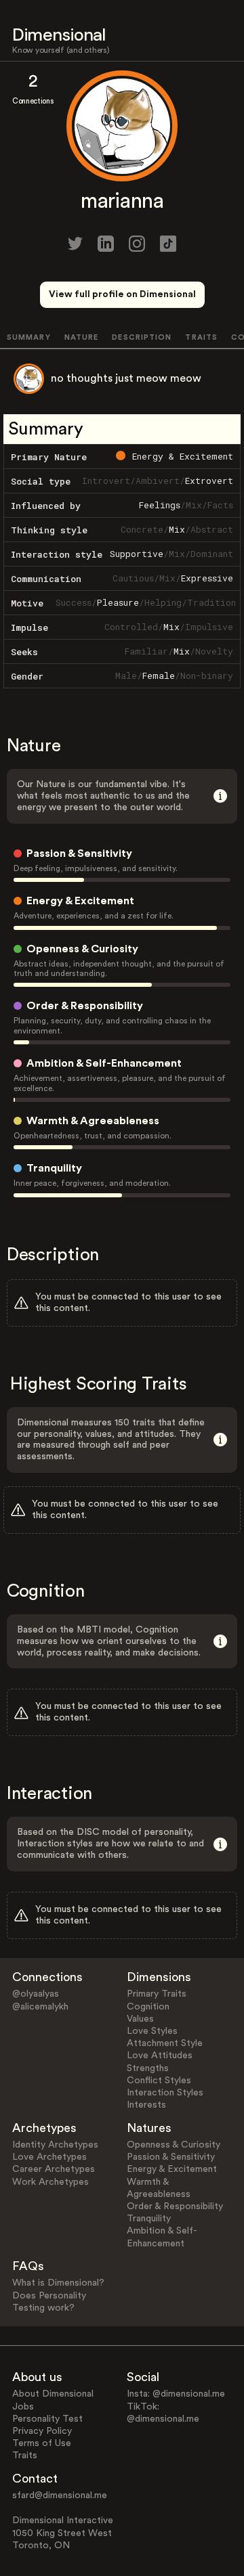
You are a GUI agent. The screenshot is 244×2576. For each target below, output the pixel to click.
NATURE (82, 337)
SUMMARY (29, 337)
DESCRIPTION (142, 337)
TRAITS (201, 337)
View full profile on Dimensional (122, 294)
